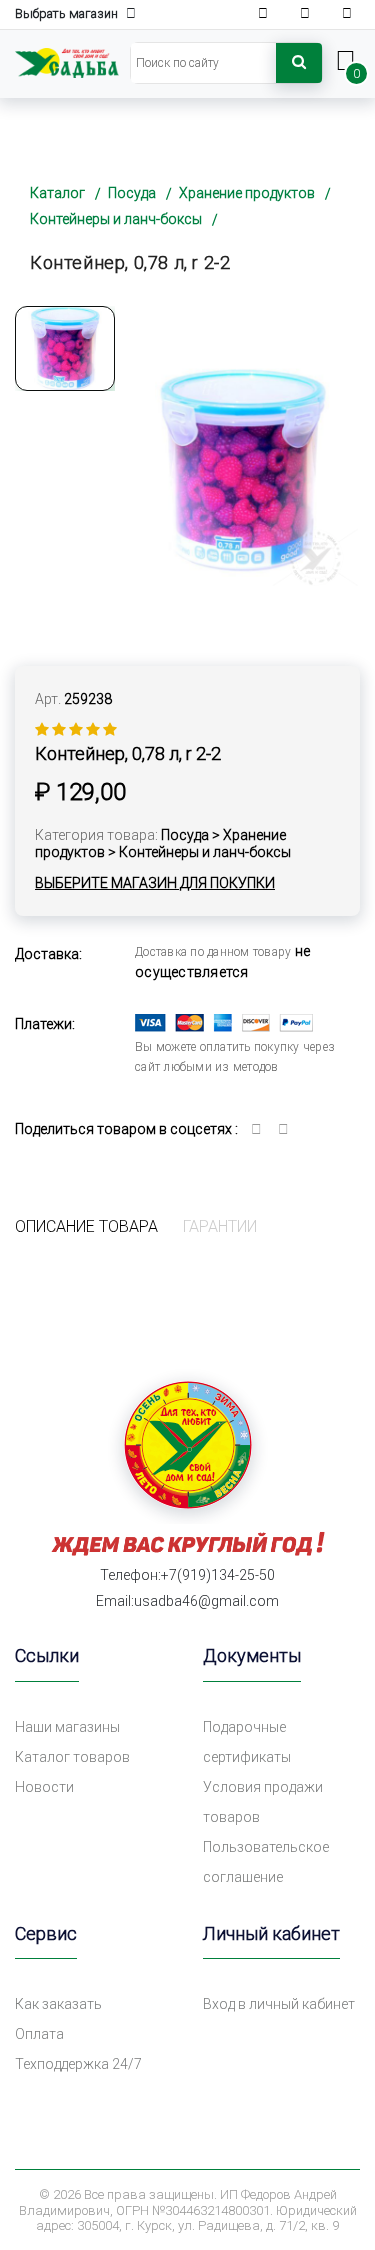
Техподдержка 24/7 (78, 2064)
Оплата (39, 2034)
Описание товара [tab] (86, 1226)
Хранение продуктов (247, 193)
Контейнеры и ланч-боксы (116, 219)
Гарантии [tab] (220, 1226)
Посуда (132, 193)
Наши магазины (67, 1727)
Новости (44, 1787)
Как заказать (58, 2004)
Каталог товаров (72, 1757)
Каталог (57, 193)
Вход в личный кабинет (279, 2004)
